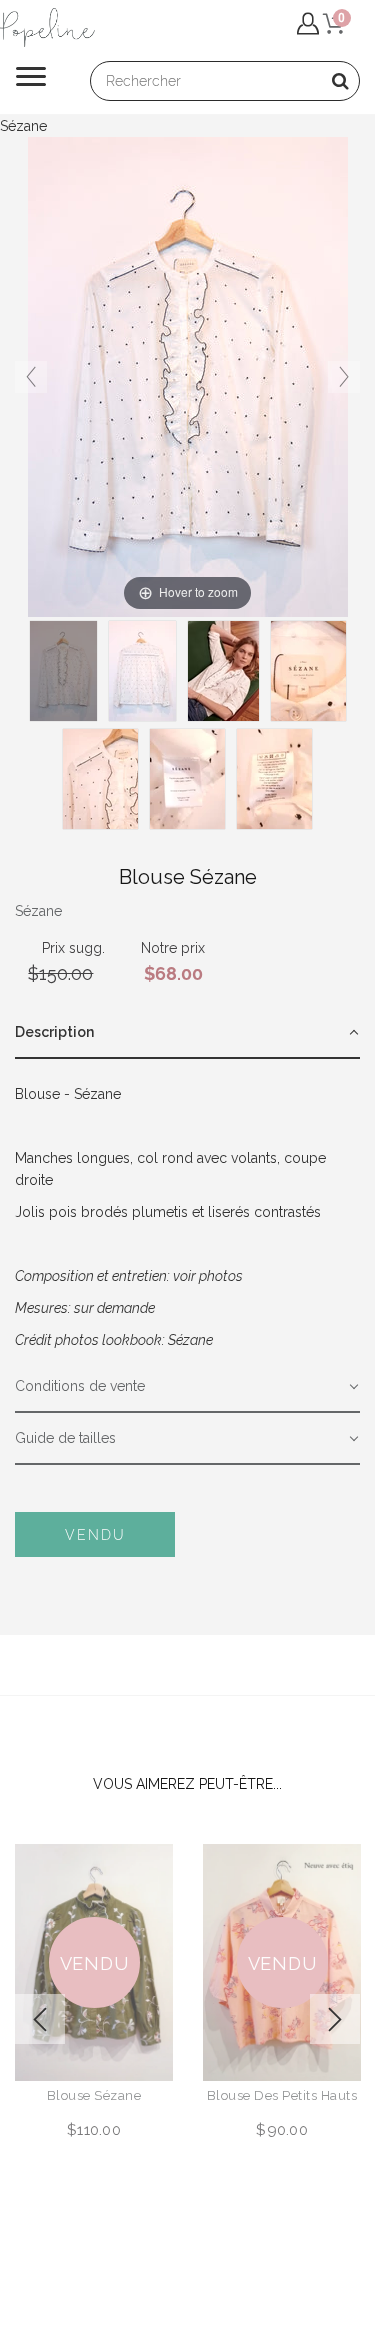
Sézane (38, 911)
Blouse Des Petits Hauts (282, 2095)
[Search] (340, 81)
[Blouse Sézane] (223, 671)
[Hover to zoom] (188, 376)
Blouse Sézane (94, 2095)
